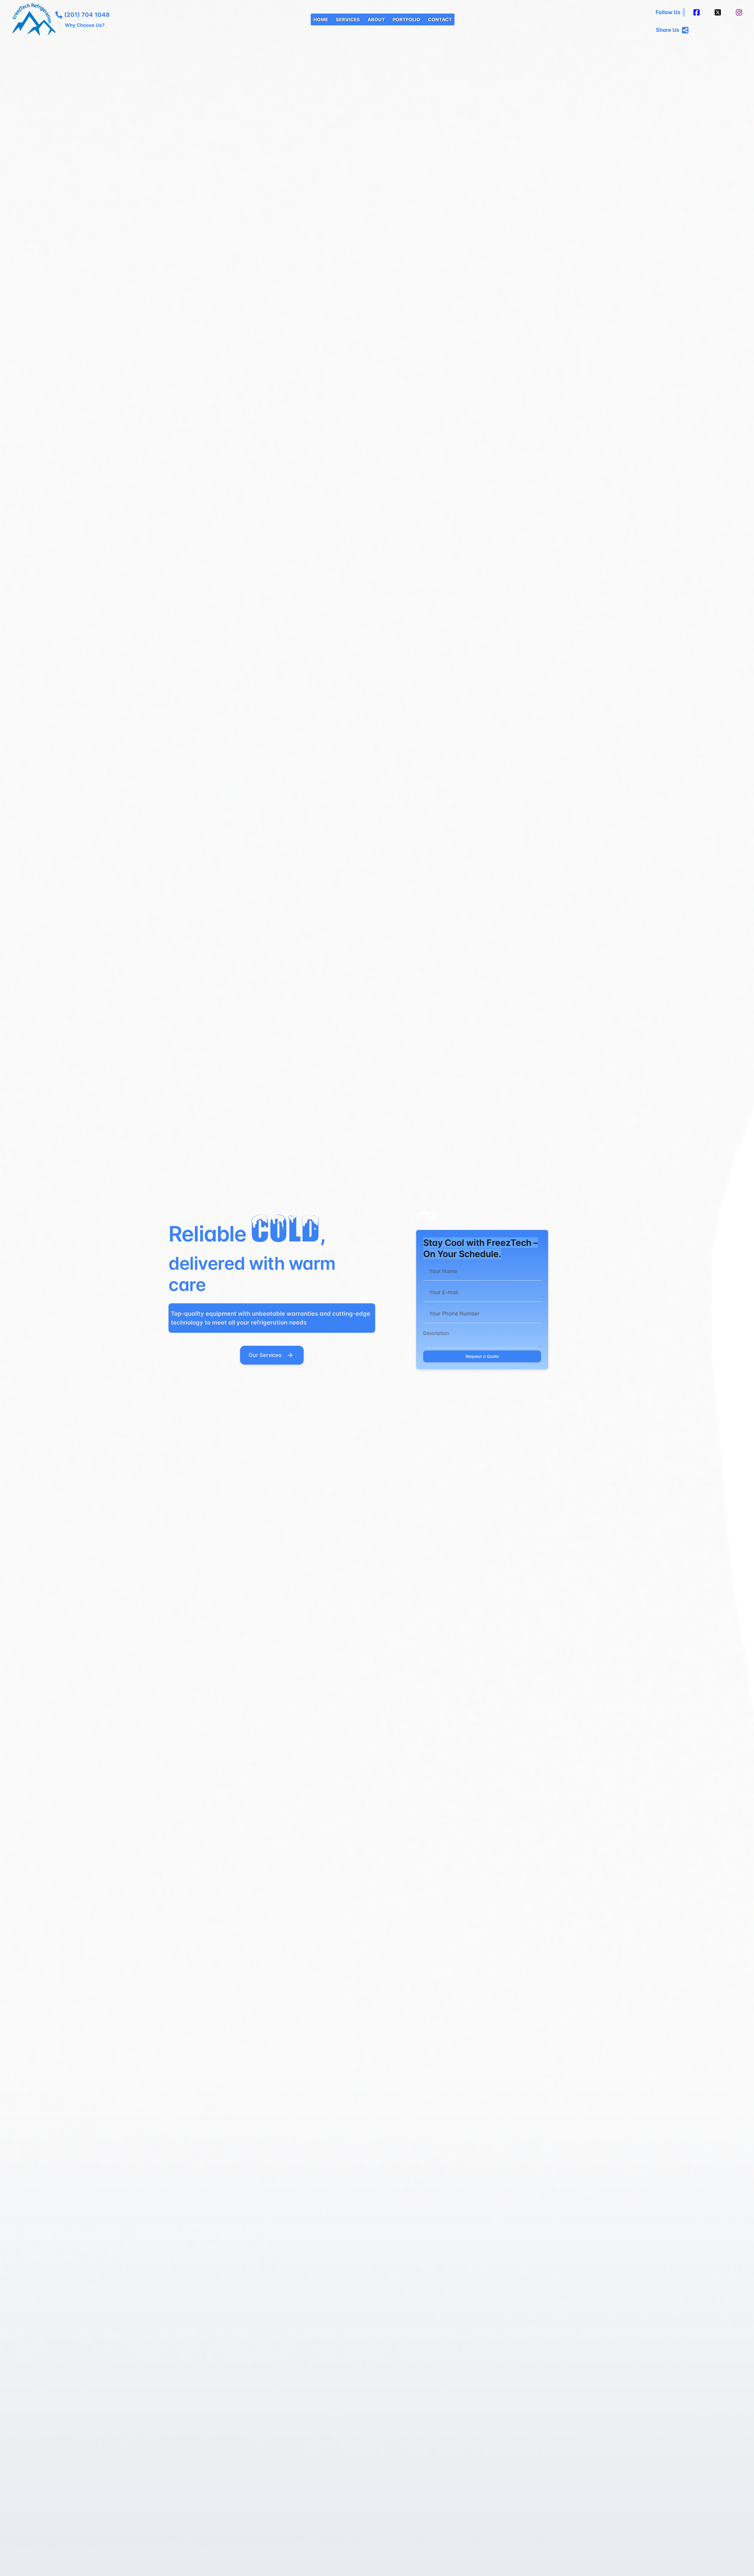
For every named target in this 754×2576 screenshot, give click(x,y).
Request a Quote (482, 1356)
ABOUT (376, 19)
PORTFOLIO (406, 19)
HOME (321, 19)
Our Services (265, 1355)
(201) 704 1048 (87, 15)
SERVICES (348, 19)
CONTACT (440, 19)
